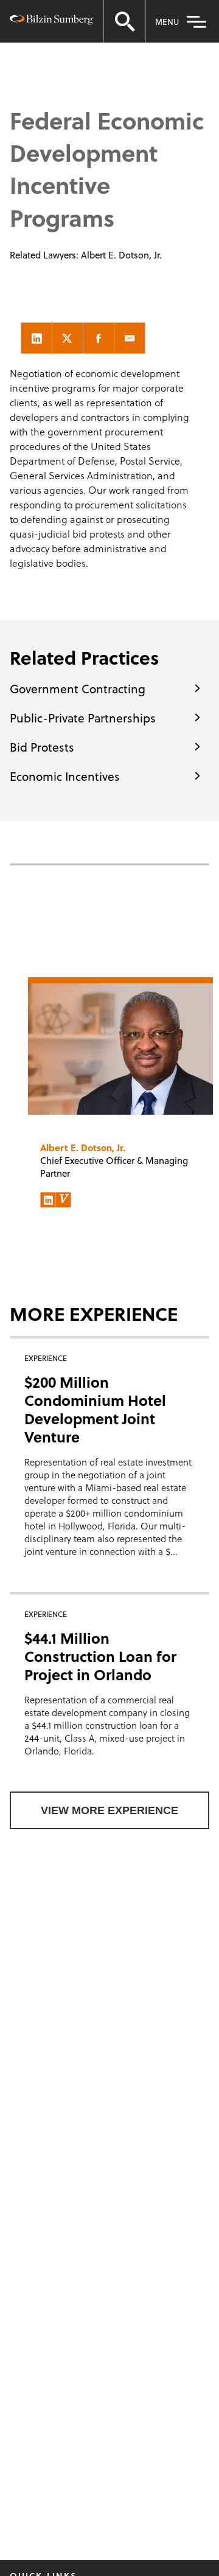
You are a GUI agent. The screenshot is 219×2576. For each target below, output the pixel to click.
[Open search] (124, 21)
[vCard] (63, 1200)
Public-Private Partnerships (83, 718)
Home (26, 50)
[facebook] (99, 338)
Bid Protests (42, 747)
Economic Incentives (65, 776)
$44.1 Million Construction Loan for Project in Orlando (100, 1656)
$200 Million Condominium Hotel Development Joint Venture (95, 1409)
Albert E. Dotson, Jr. (121, 255)
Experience (81, 50)
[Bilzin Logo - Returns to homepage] (51, 22)
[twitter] (68, 338)
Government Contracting (78, 688)
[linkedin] (36, 338)
